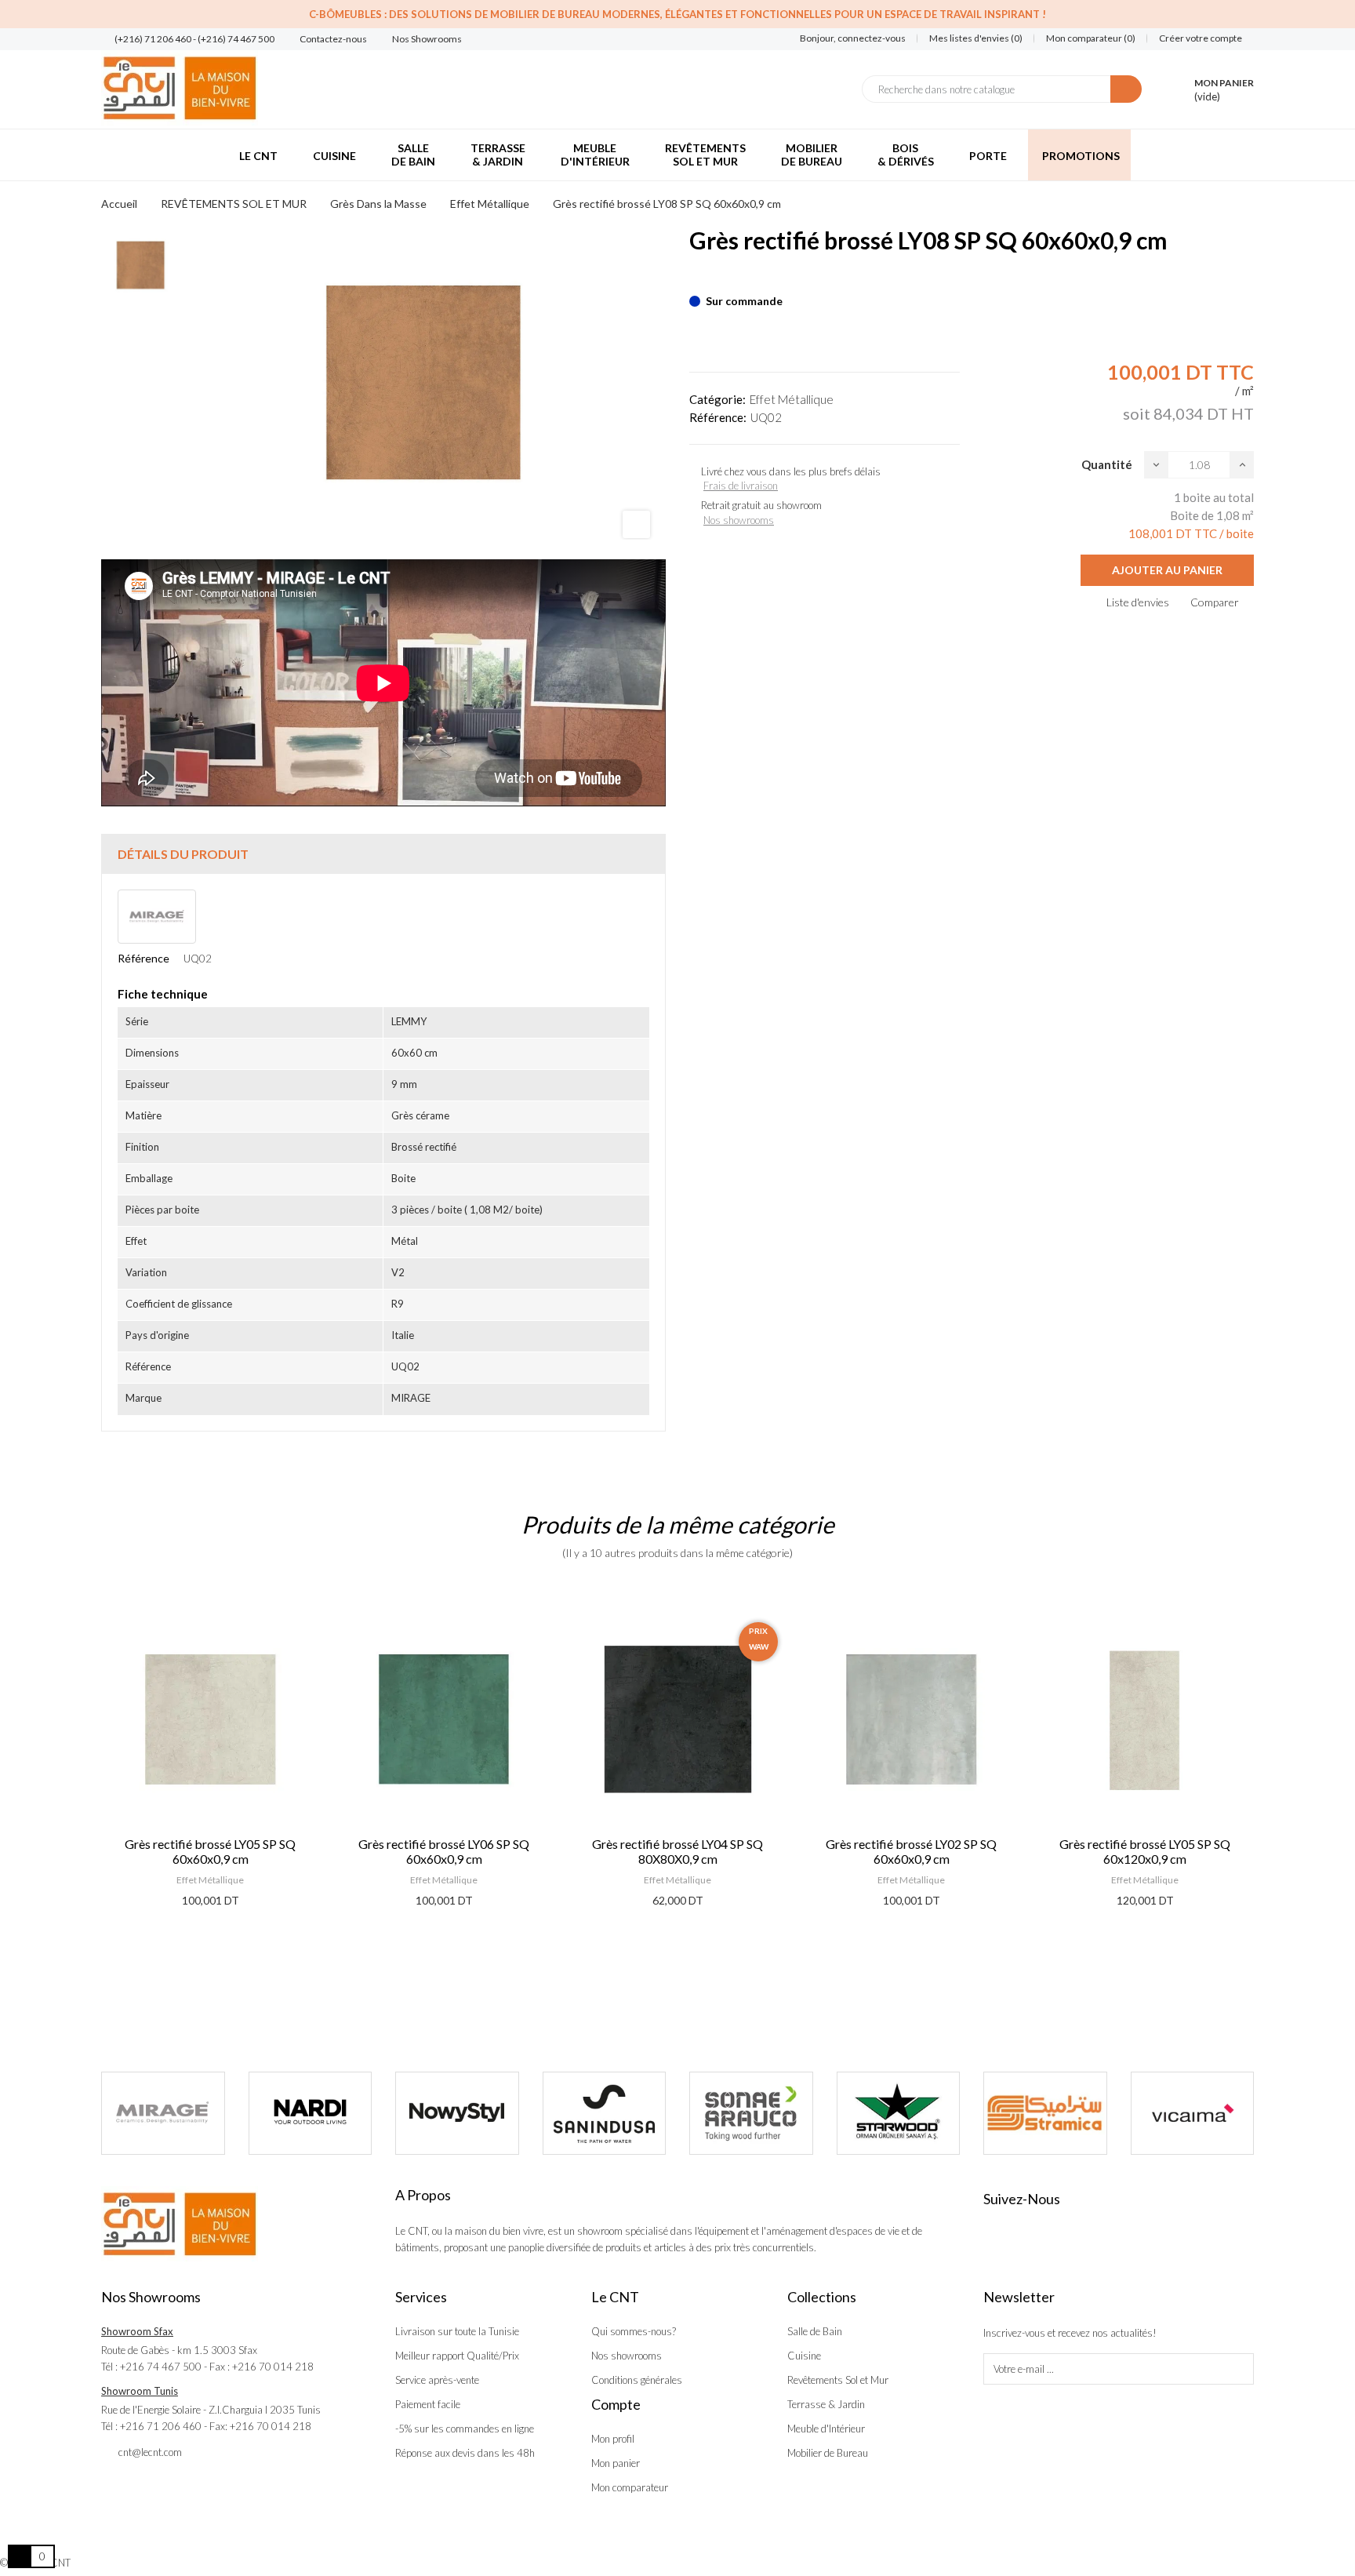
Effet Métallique (792, 399)
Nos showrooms (739, 520)
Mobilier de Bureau (828, 2453)
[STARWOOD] (752, 2113)
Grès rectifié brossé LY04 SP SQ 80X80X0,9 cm (444, 1851)
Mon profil (613, 2439)
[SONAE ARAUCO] (605, 2113)
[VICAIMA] (1046, 2113)
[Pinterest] (721, 277)
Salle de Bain (815, 2331)
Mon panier (616, 2463)
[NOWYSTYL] (311, 2113)
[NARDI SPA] (164, 2113)
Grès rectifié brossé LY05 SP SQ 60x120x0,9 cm (911, 1851)
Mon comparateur (630, 2487)
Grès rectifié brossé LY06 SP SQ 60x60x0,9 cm (210, 1851)
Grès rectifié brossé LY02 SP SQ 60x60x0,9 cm (677, 1851)
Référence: (718, 417)
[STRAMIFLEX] (899, 2113)
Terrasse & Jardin (826, 2404)
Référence (143, 958)
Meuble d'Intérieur (826, 2429)
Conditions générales (637, 2380)
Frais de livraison (741, 486)
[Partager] (694, 277)
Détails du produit (183, 854)
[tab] (383, 854)
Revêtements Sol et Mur (838, 2380)
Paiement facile (428, 2404)
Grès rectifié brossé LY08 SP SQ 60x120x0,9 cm (1145, 1851)
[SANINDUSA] (458, 2113)
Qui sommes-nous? (634, 2331)
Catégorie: (717, 399)
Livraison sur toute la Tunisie (457, 2331)
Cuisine (804, 2356)
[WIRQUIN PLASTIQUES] (1193, 2113)
